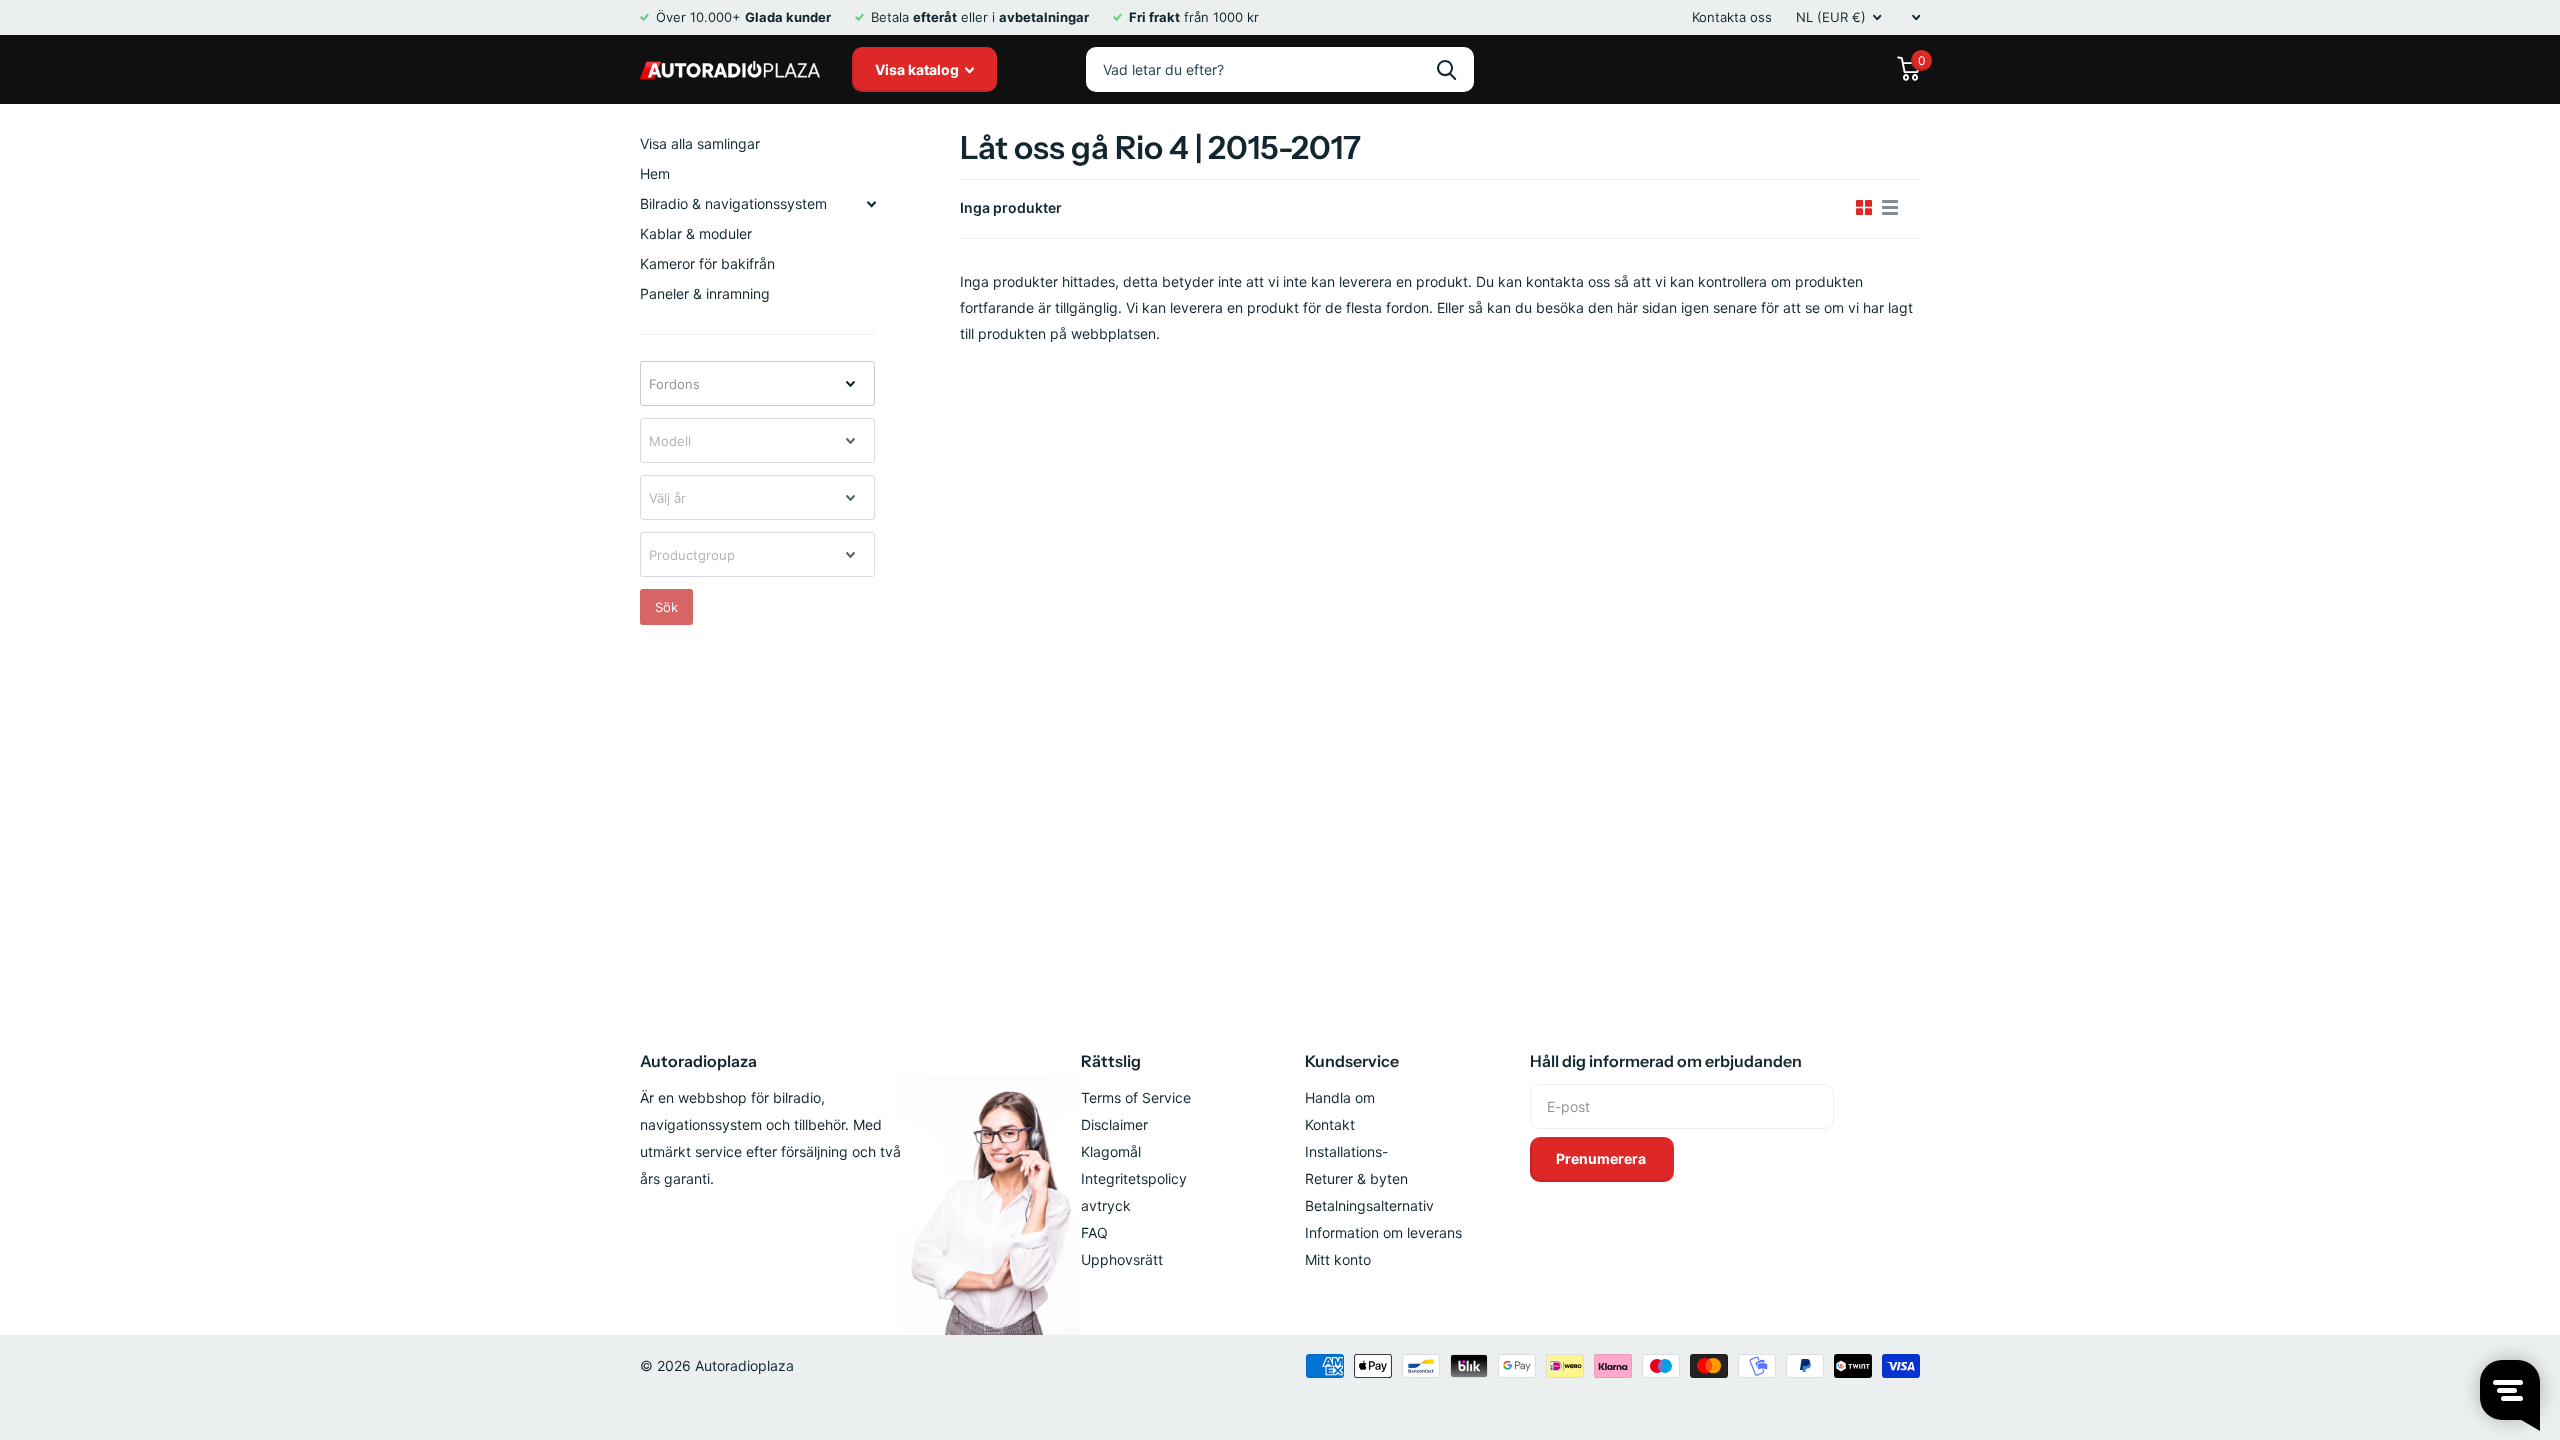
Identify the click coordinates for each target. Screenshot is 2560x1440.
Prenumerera (1602, 1158)
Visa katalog (918, 69)
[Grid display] (1864, 208)
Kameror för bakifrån (707, 263)
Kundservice (1352, 1061)
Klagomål (1111, 1151)
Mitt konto (1338, 1259)
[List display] (1890, 208)
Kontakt (1330, 1124)
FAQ (1094, 1232)
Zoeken (1446, 69)
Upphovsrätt (1122, 1259)
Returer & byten (1356, 1178)
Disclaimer (1114, 1124)
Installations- (1346, 1151)
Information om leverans (1383, 1232)
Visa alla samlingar (700, 143)
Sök (666, 607)
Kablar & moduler (696, 233)
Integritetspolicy (1134, 1178)
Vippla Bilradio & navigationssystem (871, 204)
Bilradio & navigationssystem (733, 203)
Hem (655, 173)
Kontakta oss (1732, 17)
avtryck (1106, 1205)
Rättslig (1111, 1061)
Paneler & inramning (705, 293)
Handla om (1340, 1097)
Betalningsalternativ (1369, 1205)
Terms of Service (1136, 1097)
